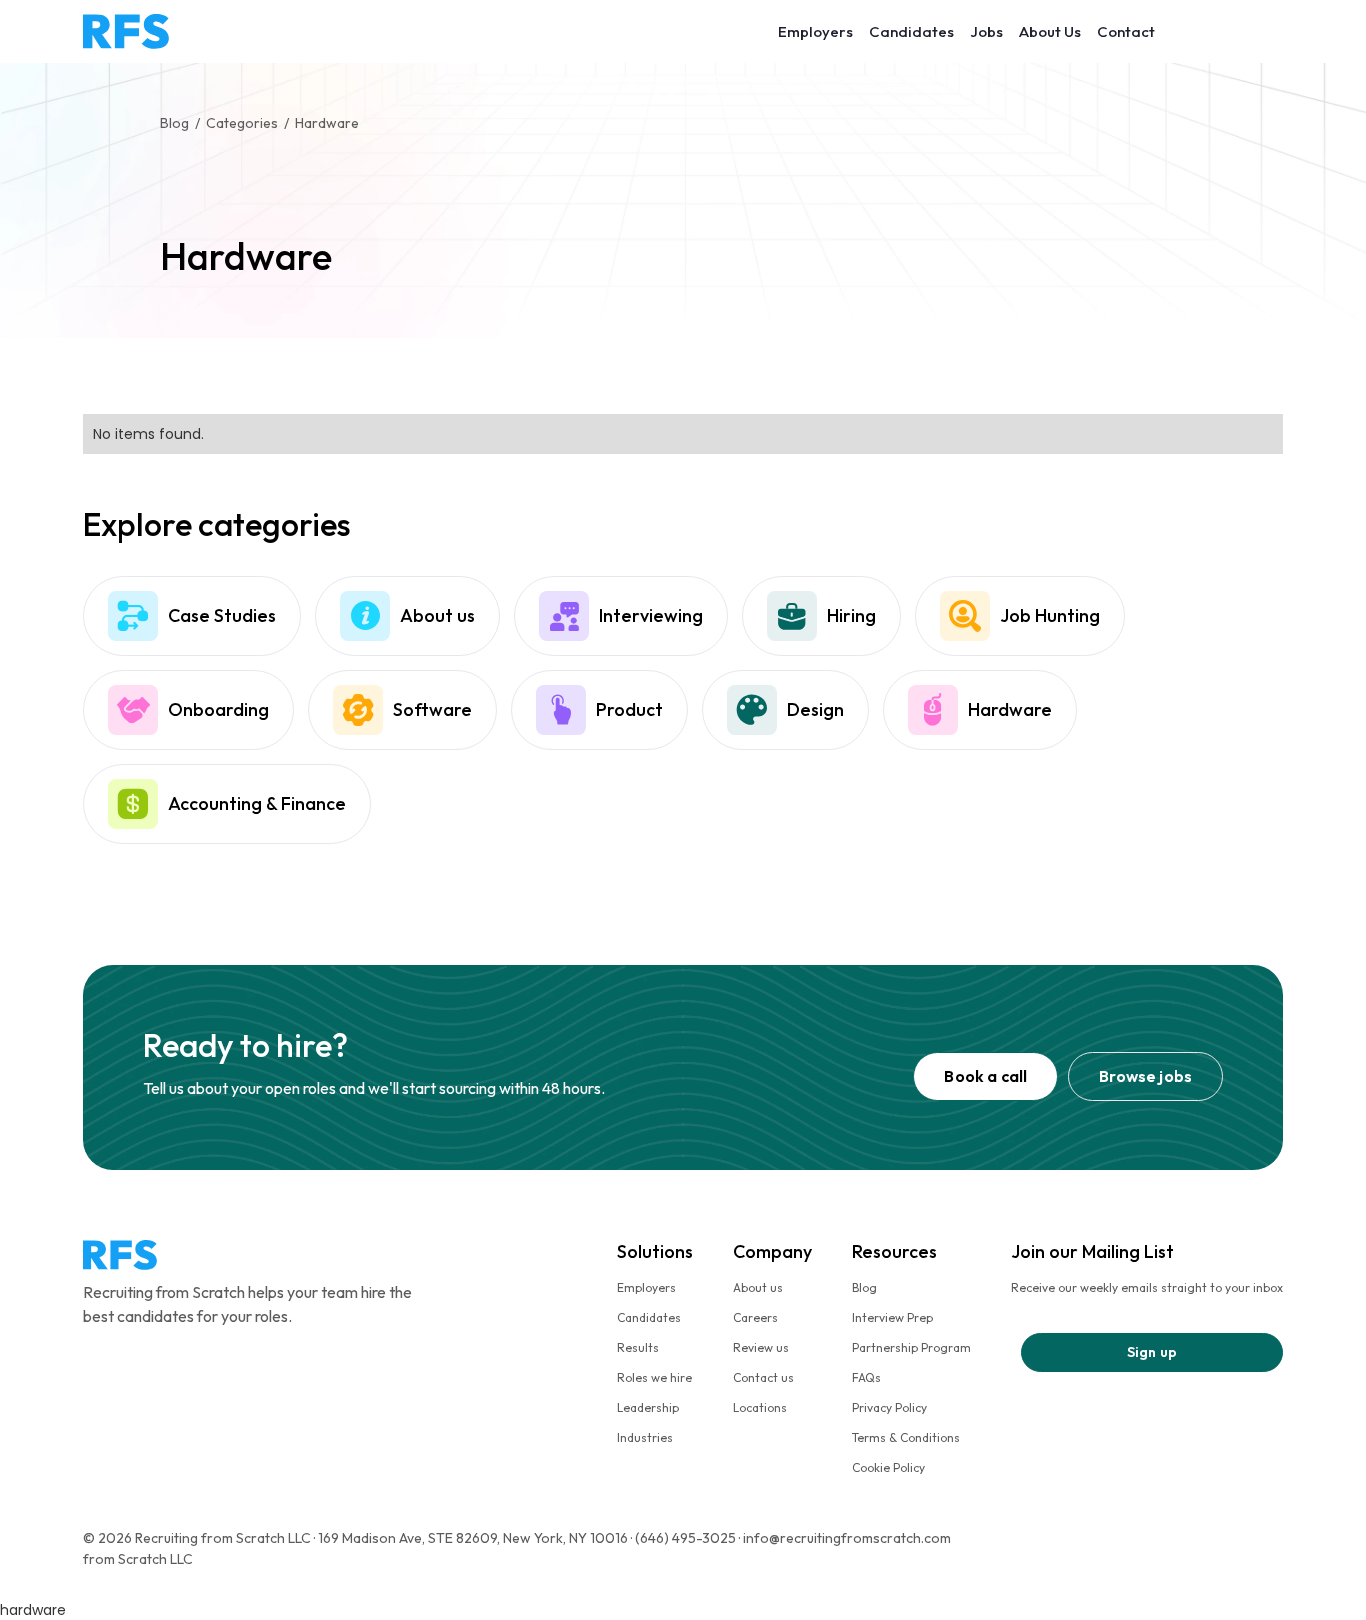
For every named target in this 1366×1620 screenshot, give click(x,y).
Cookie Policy (888, 1467)
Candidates (911, 31)
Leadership (648, 1407)
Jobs (986, 31)
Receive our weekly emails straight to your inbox (1147, 1287)
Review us (761, 1347)
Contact (1126, 31)
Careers (755, 1317)
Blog (864, 1287)
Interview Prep (892, 1317)
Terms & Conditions (906, 1437)
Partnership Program (911, 1347)
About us (758, 1287)
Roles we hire (654, 1377)
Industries (645, 1437)
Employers (815, 31)
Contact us (763, 1377)
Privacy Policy (889, 1407)
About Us (1050, 31)
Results (638, 1347)
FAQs (866, 1377)
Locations (760, 1407)
